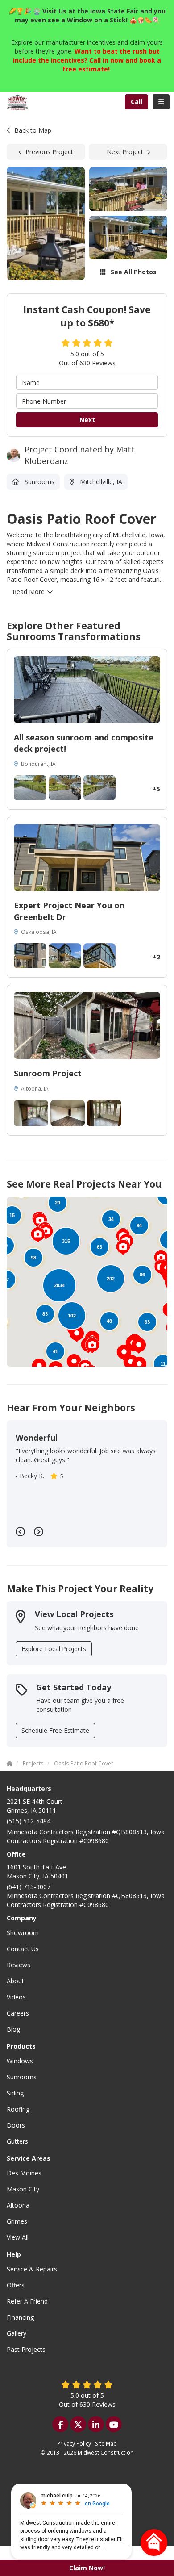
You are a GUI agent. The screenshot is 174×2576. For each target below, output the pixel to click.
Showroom (23, 1933)
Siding (15, 2093)
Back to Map (33, 130)
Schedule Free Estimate (55, 1730)
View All (18, 2237)
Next (87, 420)
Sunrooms (22, 2077)
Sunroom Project (48, 1073)
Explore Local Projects (54, 1649)
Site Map (106, 2443)
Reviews (19, 1965)
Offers (16, 2285)
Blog (13, 2029)
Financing (20, 2317)
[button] (139, 1346)
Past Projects (26, 2349)
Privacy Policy (74, 2443)
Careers (18, 2013)
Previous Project (49, 152)
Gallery (17, 2333)
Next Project (125, 152)
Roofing (18, 2109)
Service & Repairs (32, 2269)
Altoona (18, 2205)
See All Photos (133, 272)
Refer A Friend (27, 2301)
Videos (16, 1997)
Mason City (23, 2189)
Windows (20, 2061)
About (15, 1981)
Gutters (17, 2141)
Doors (16, 2125)
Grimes (17, 2221)
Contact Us (23, 1949)
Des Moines (24, 2173)
